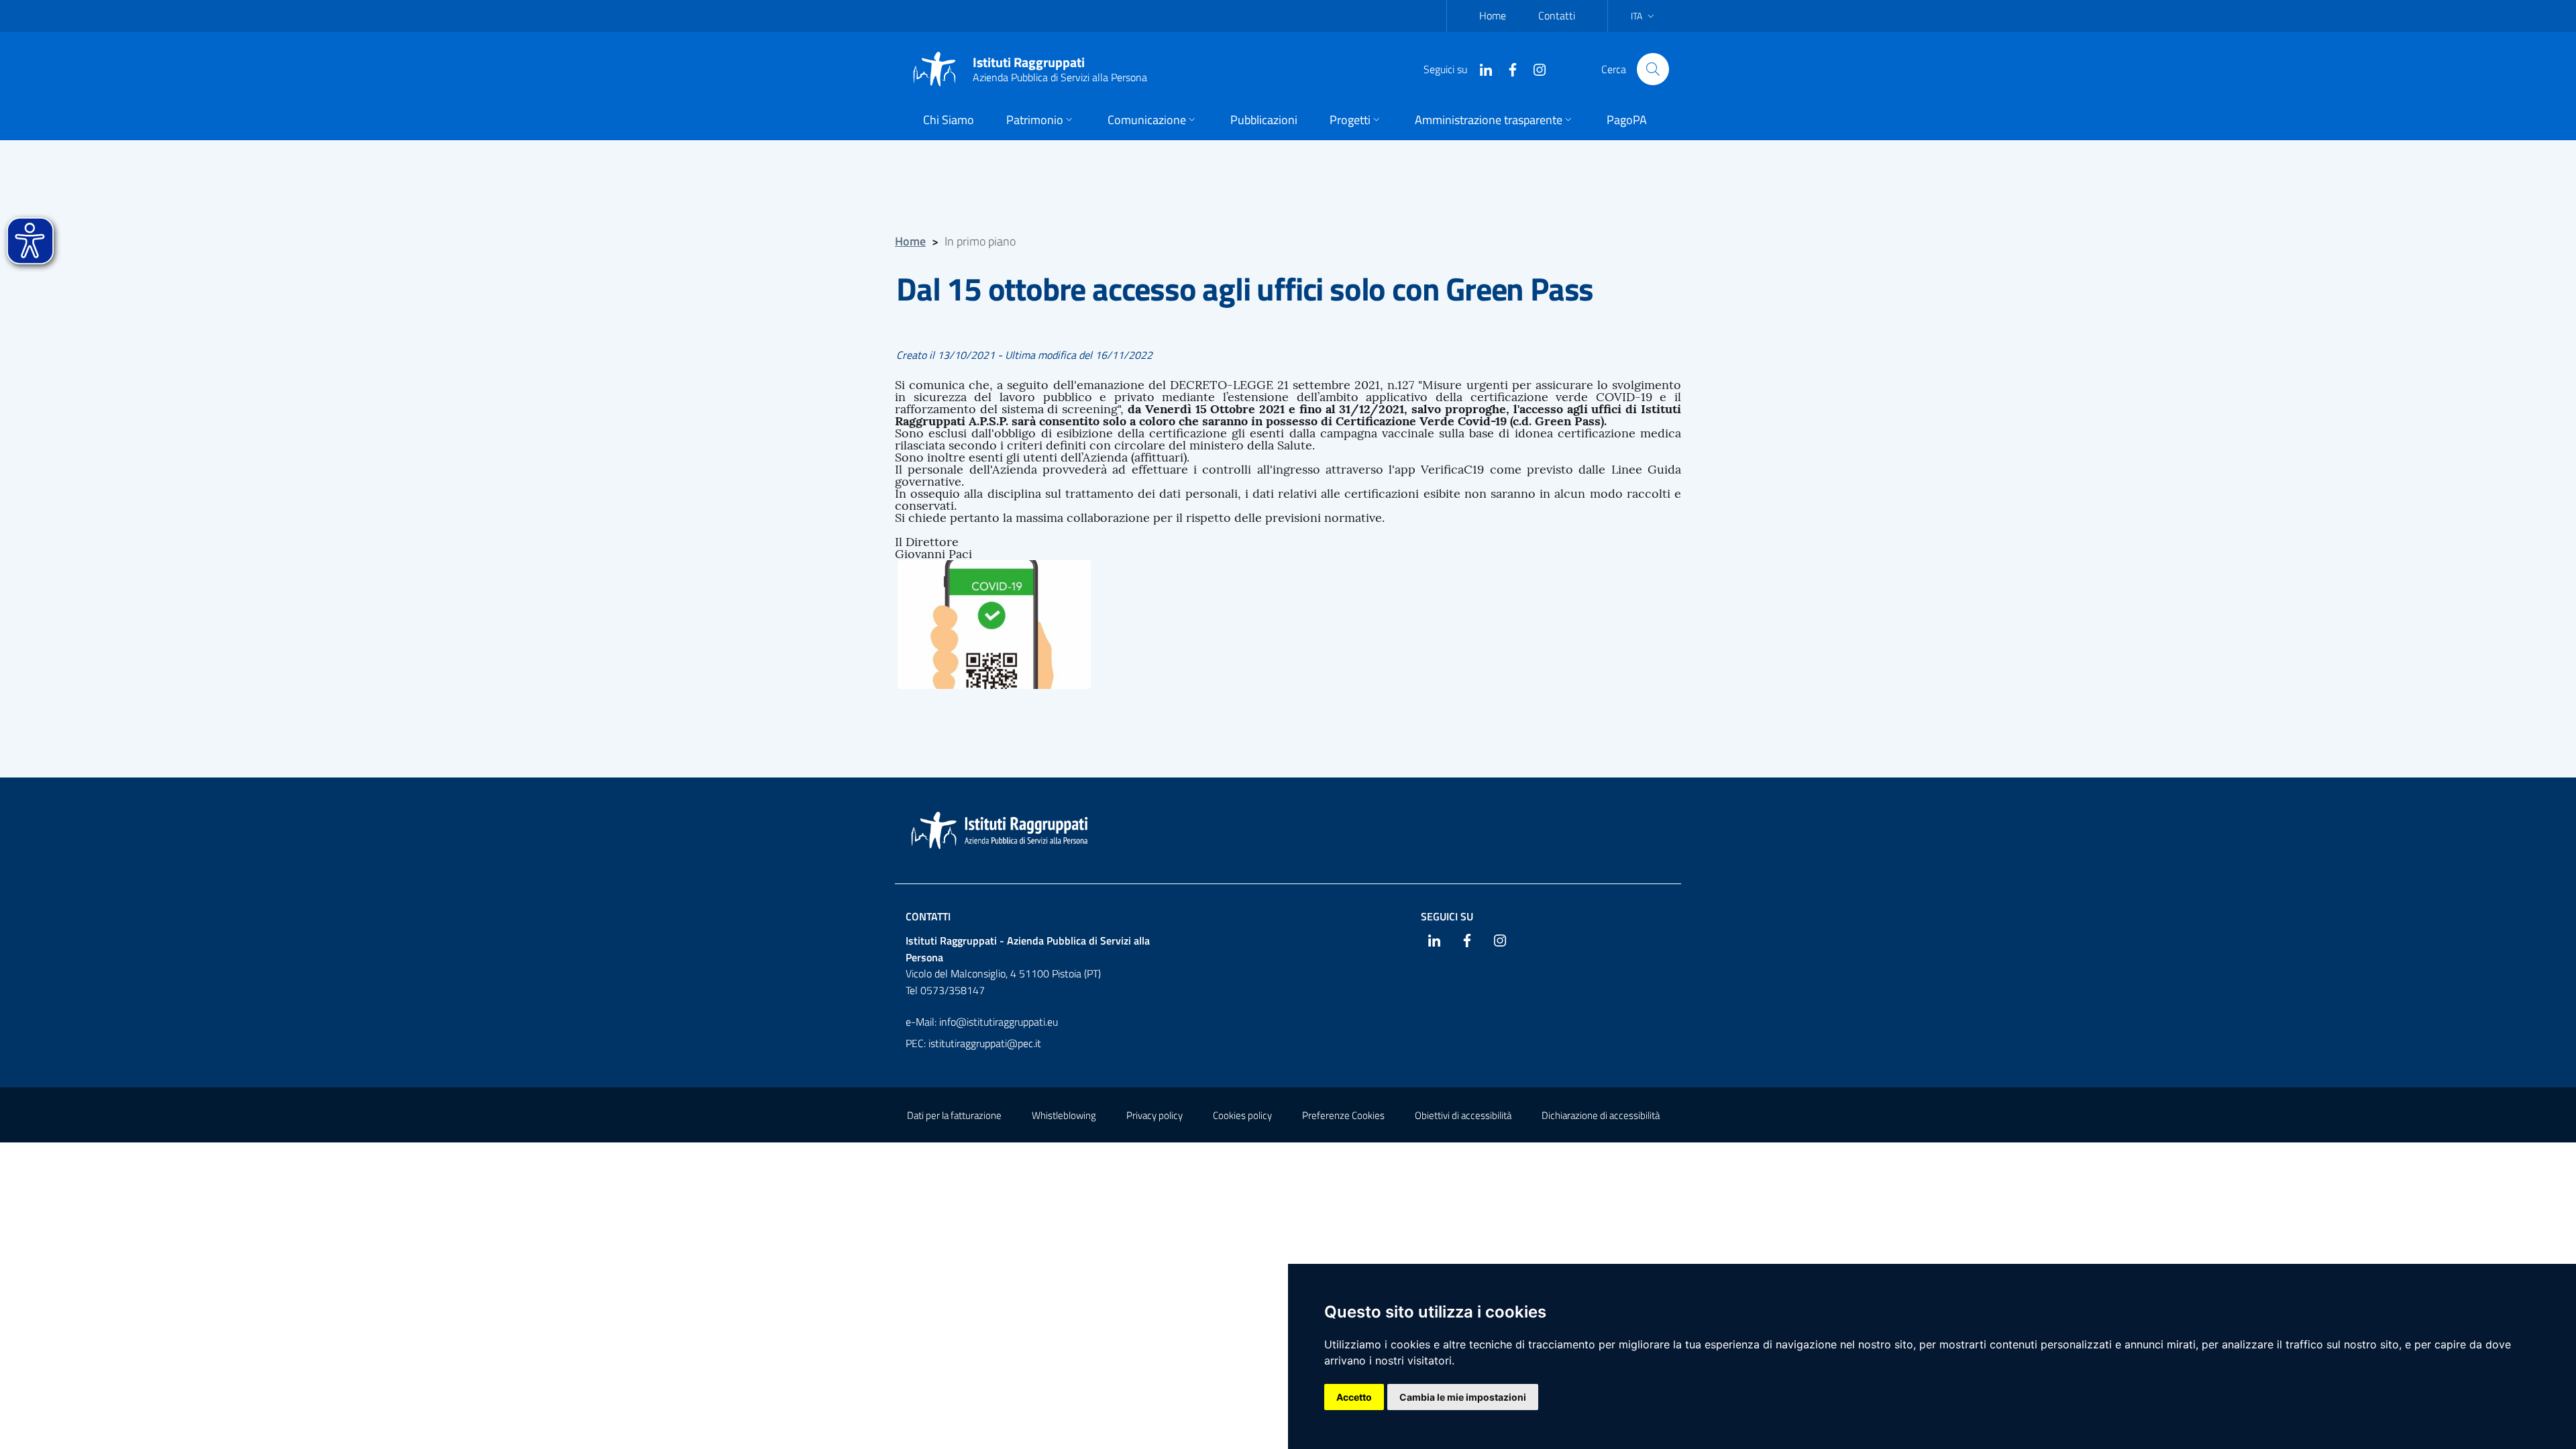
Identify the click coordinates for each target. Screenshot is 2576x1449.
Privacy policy (1155, 1115)
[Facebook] (1507, 68)
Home (1493, 15)
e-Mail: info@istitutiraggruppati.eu (982, 1022)
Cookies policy (1242, 1115)
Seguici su (1447, 916)
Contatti (1557, 15)
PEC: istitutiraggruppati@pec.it (973, 1043)
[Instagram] (1534, 68)
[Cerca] (1653, 69)
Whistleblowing (1064, 1115)
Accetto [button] (1354, 1397)
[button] (1041, 121)
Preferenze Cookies (1343, 1115)
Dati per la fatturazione (954, 1115)
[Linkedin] (1481, 68)
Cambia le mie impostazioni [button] (1463, 1397)
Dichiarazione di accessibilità (1601, 1115)
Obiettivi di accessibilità (1463, 1115)
